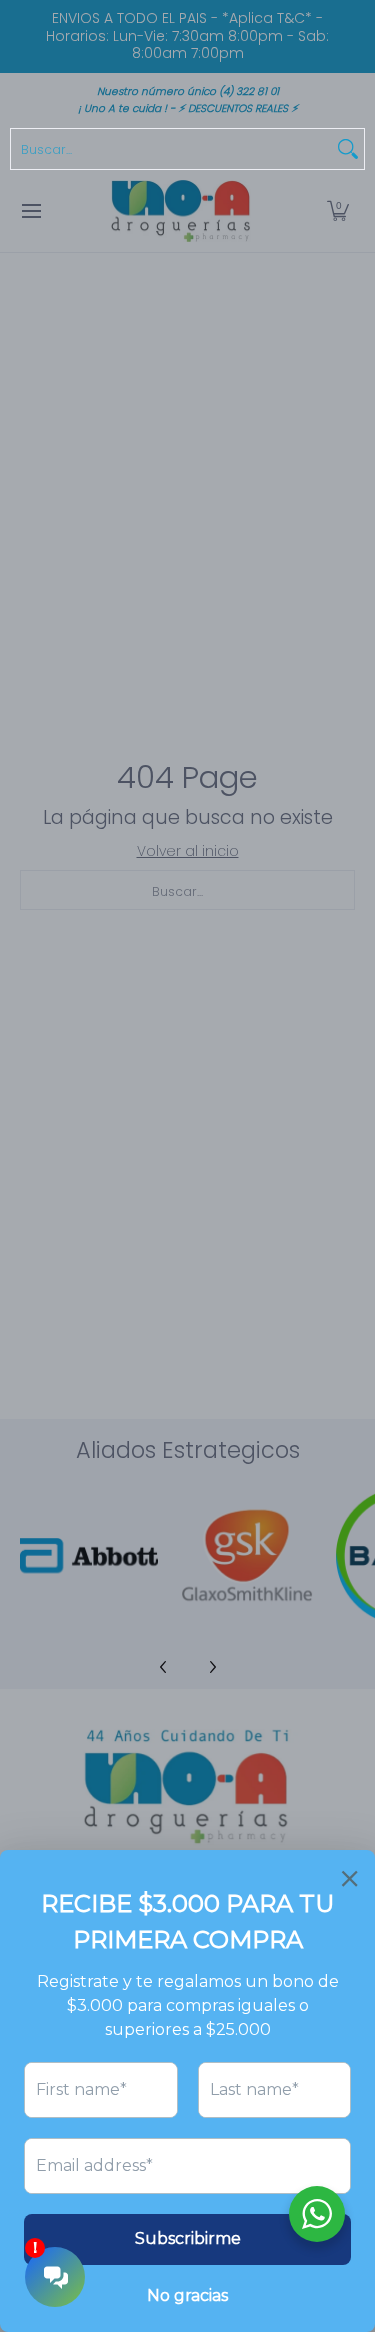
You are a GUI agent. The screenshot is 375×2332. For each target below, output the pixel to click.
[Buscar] (348, 149)
